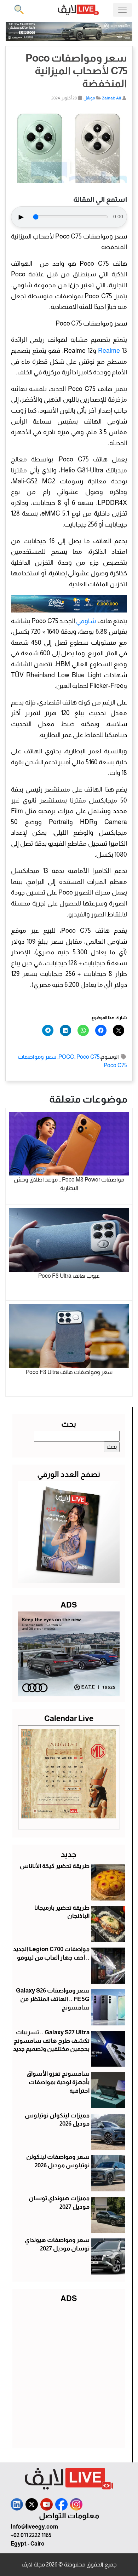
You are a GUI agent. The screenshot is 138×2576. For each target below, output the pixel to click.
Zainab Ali (111, 98)
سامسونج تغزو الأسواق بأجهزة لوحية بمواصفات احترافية (58, 2082)
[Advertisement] (69, 2374)
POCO (66, 1057)
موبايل (89, 98)
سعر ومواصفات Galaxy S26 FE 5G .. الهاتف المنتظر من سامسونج (53, 1999)
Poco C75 (88, 1057)
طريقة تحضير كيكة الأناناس (55, 1866)
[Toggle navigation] (122, 10)
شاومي (86, 621)
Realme (109, 351)
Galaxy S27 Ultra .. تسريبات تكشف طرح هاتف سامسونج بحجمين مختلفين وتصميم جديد (51, 2041)
